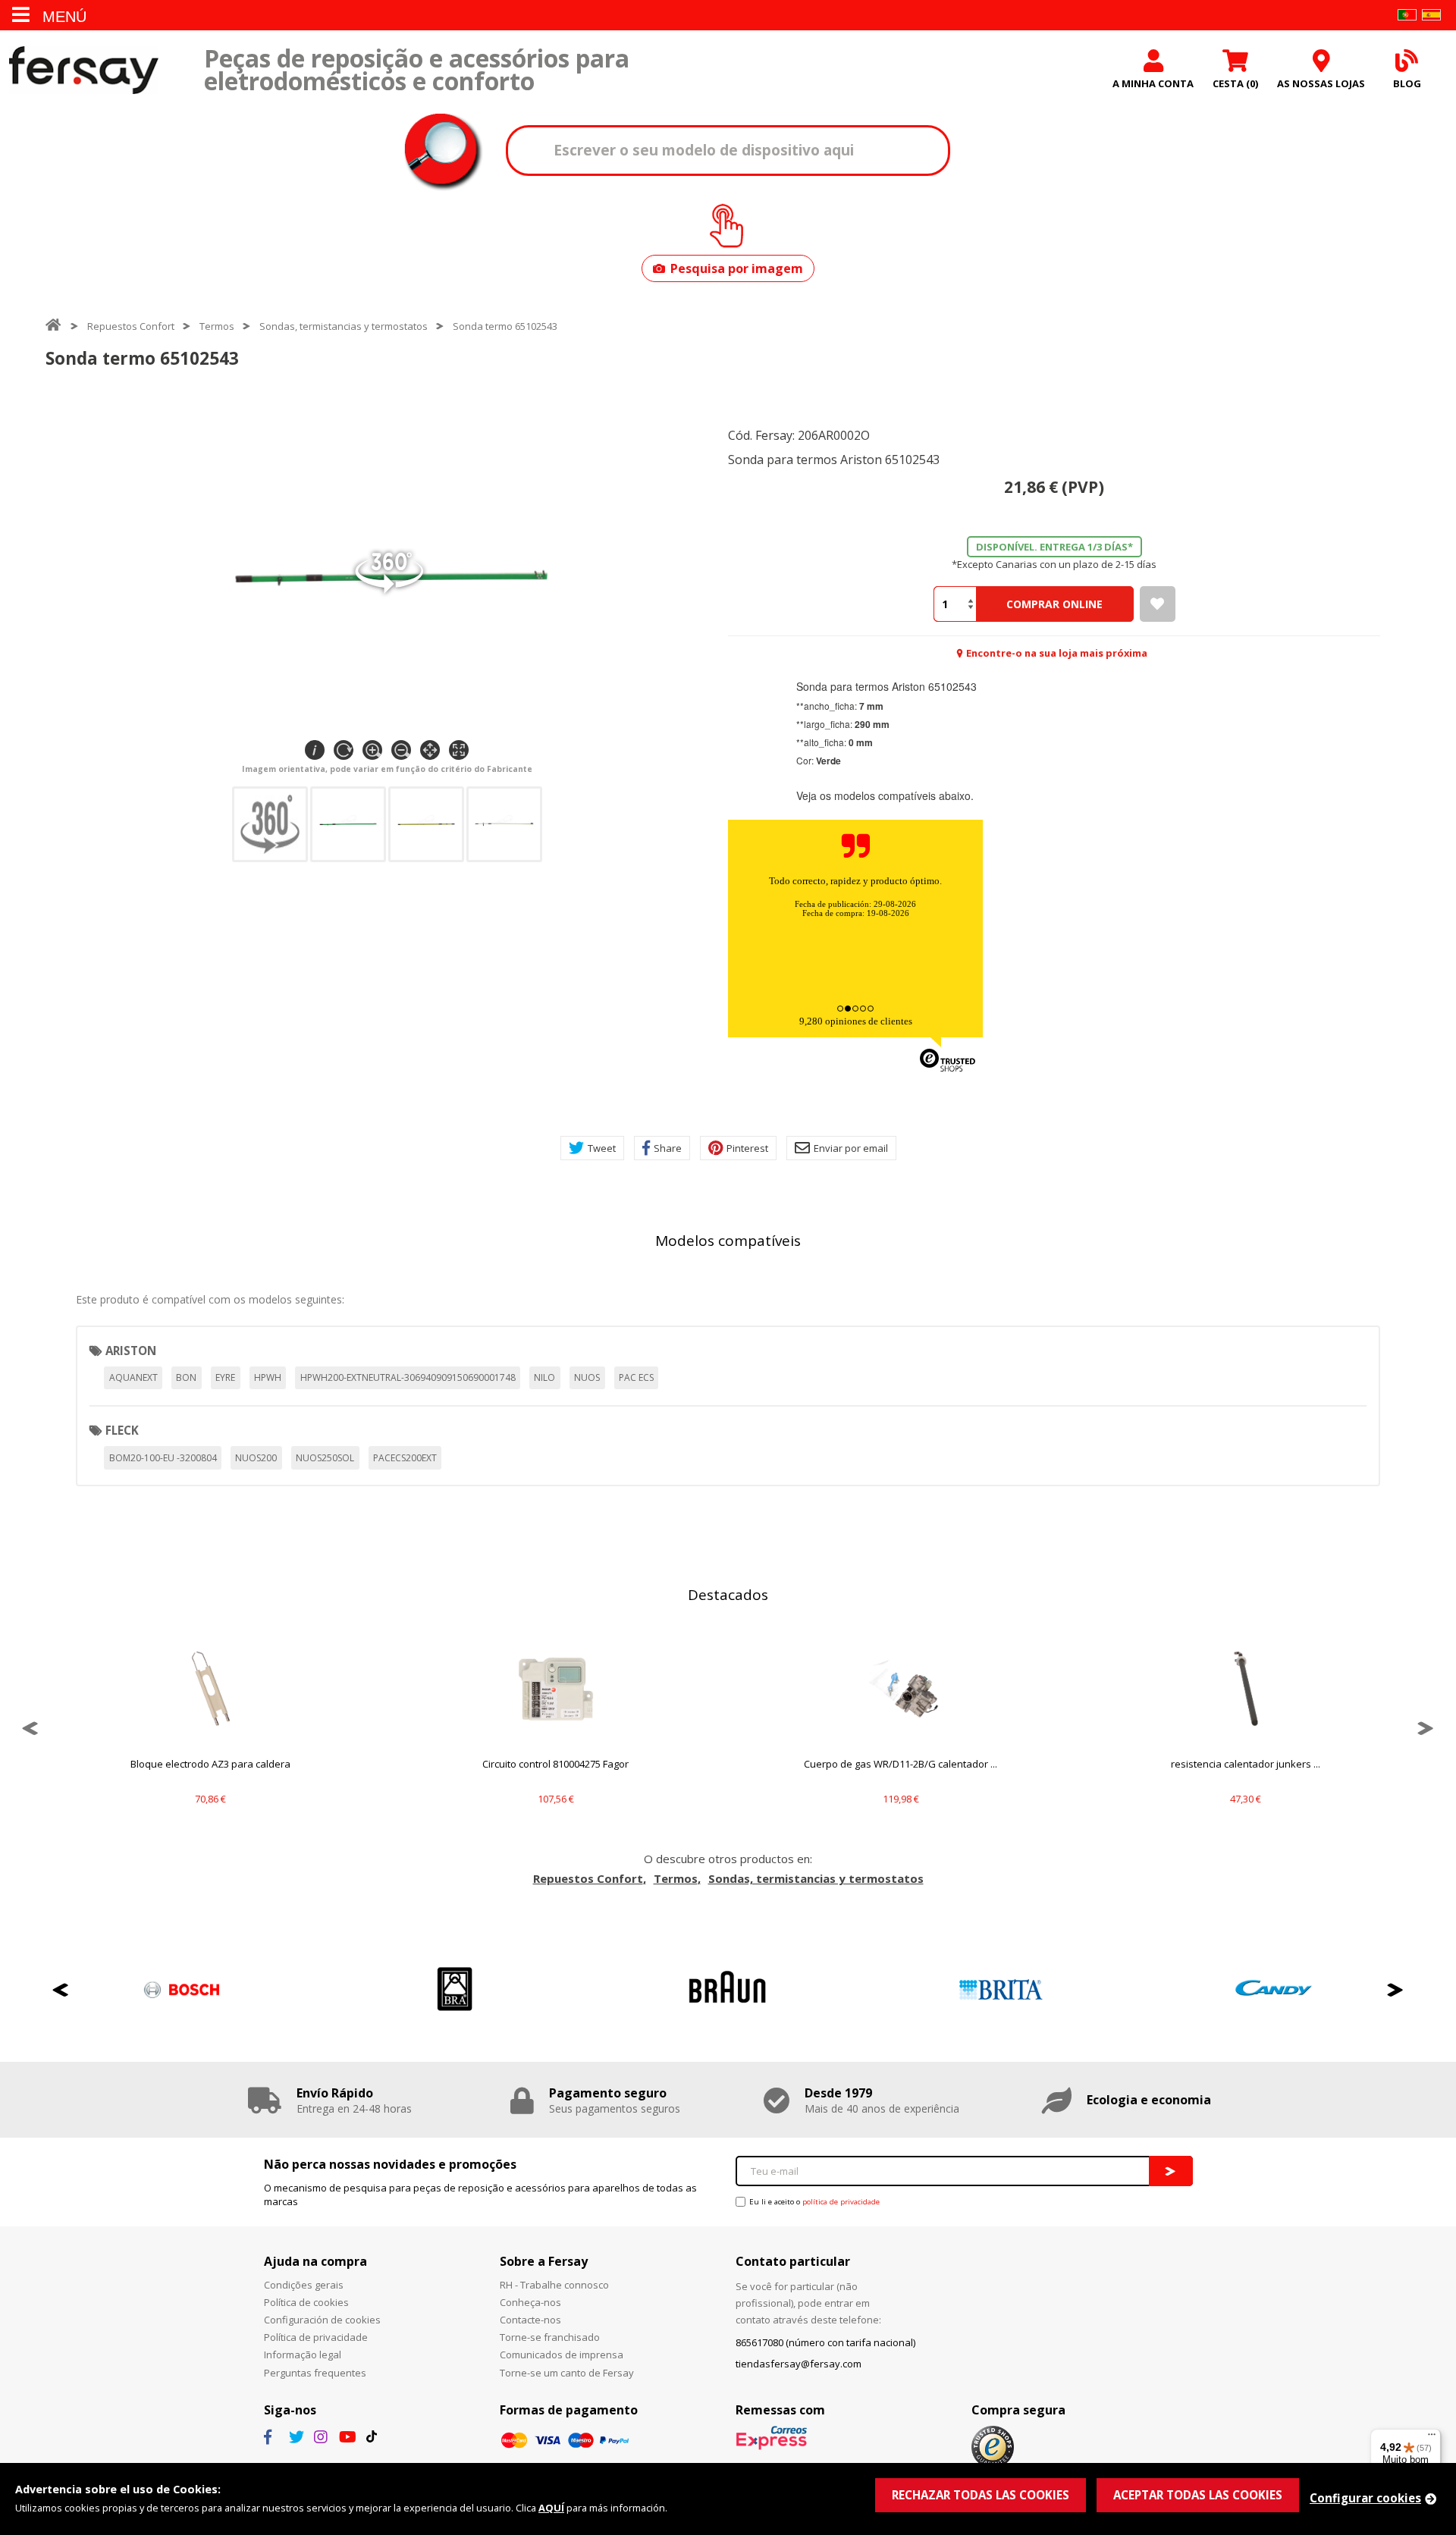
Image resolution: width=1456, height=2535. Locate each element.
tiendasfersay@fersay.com (799, 2364)
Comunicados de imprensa (562, 2355)
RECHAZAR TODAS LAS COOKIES (981, 2495)
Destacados (728, 1595)
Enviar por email (851, 1148)
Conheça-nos (530, 2302)
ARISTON (131, 1351)
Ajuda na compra (315, 2261)
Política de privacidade (316, 2337)
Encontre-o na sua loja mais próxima (1057, 653)
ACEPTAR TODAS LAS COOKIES (1198, 2495)
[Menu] (1432, 2438)
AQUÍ (551, 2508)
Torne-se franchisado (550, 2337)
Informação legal (303, 2355)
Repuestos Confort (131, 326)
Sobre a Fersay (544, 2261)
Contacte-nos (530, 2320)
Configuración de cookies (322, 2320)
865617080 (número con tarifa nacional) (825, 2342)
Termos (217, 326)
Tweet (602, 1148)
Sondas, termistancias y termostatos (344, 326)
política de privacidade (841, 2202)
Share (668, 1148)
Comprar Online (1054, 604)
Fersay (83, 70)
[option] (210, 1728)
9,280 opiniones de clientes (856, 1021)
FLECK (122, 1430)
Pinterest (747, 1148)
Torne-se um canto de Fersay (567, 2373)
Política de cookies (306, 2302)
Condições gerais (304, 2285)
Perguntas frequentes (315, 2373)
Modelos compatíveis (728, 1241)
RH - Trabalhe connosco (554, 2285)
